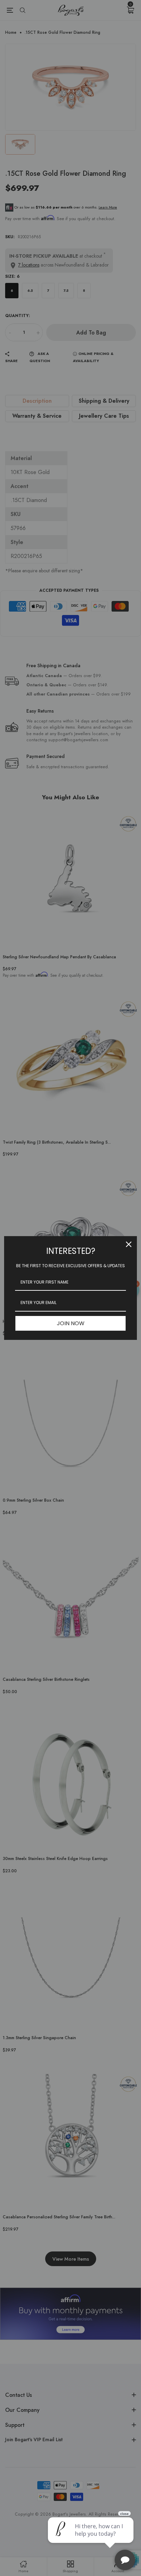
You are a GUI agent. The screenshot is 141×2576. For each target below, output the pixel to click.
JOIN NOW (71, 1323)
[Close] (129, 1244)
